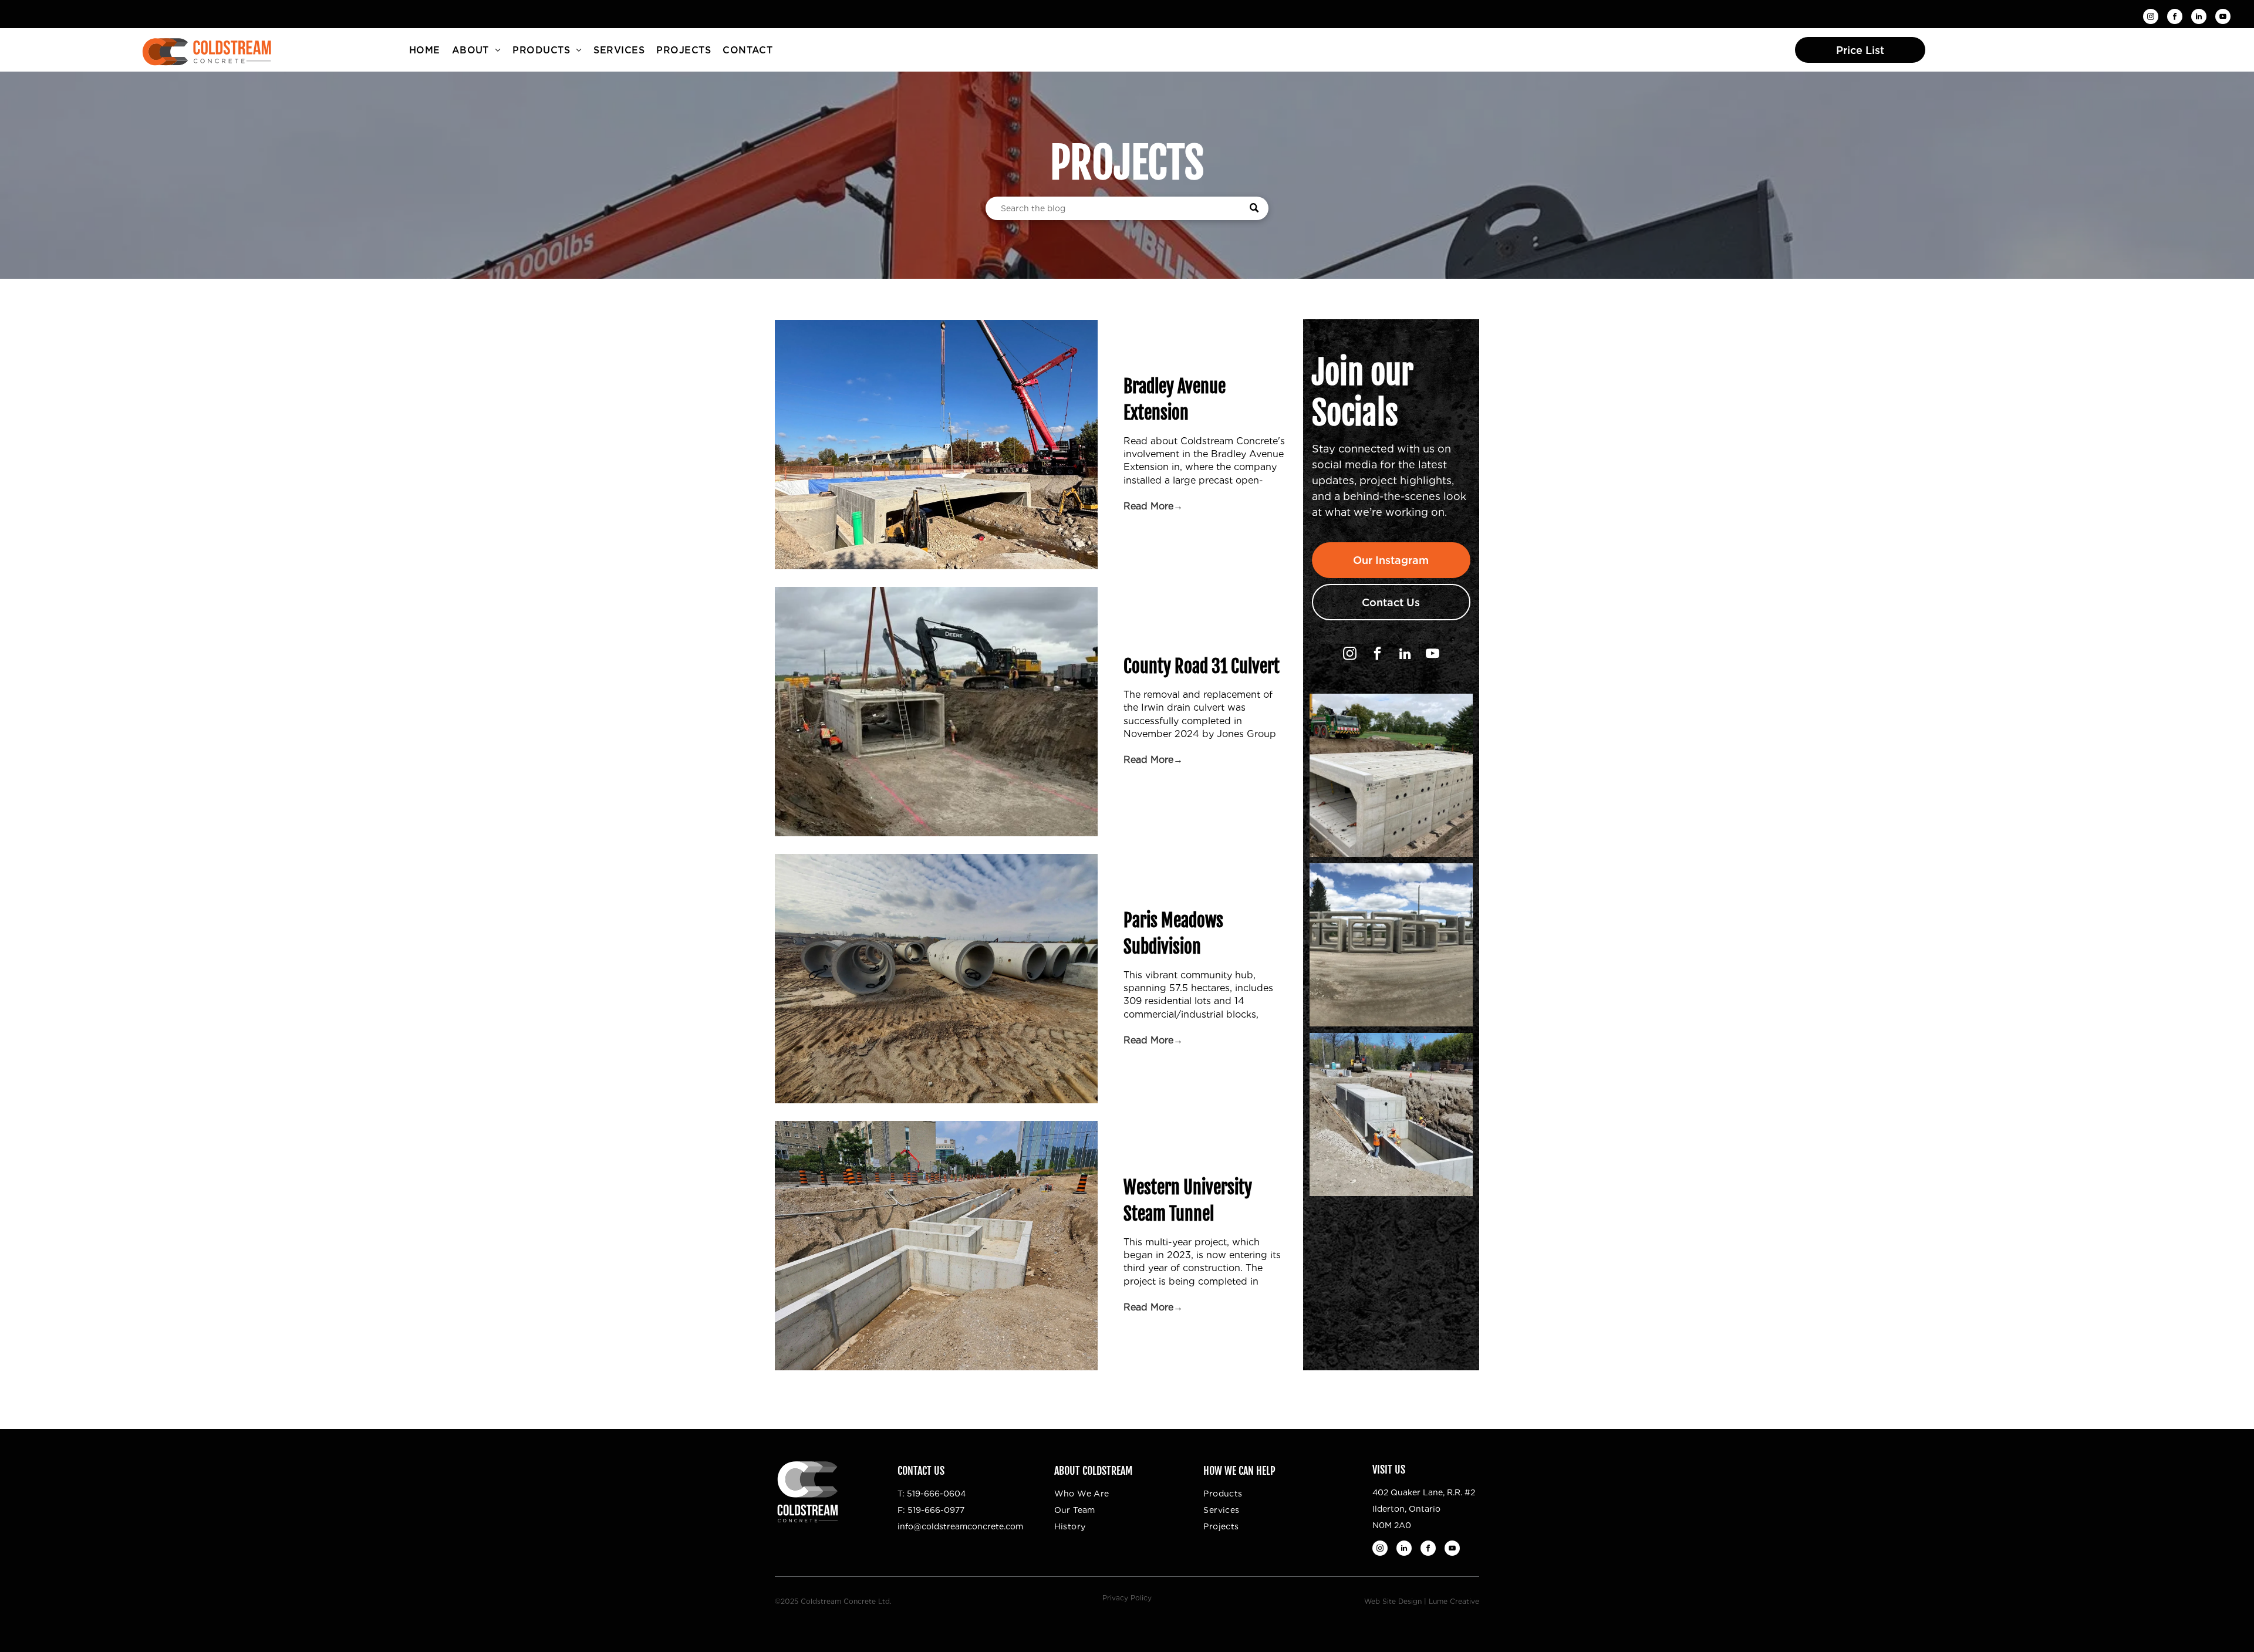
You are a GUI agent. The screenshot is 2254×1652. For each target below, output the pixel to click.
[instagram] (2151, 18)
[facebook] (2175, 18)
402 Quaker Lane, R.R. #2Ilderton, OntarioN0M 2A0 (1424, 1509)
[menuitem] (425, 50)
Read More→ (1153, 506)
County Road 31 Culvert (1202, 666)
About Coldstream (1093, 1471)
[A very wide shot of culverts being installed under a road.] (936, 445)
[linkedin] (2199, 18)
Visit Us (1389, 1469)
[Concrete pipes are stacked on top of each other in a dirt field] (936, 979)
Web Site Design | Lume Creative (1422, 1601)
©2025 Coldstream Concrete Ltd (832, 1601)
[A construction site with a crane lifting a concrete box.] (936, 712)
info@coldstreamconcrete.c (954, 1526)
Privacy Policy (1127, 1598)
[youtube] (2223, 18)
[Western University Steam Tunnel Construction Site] (936, 1246)
